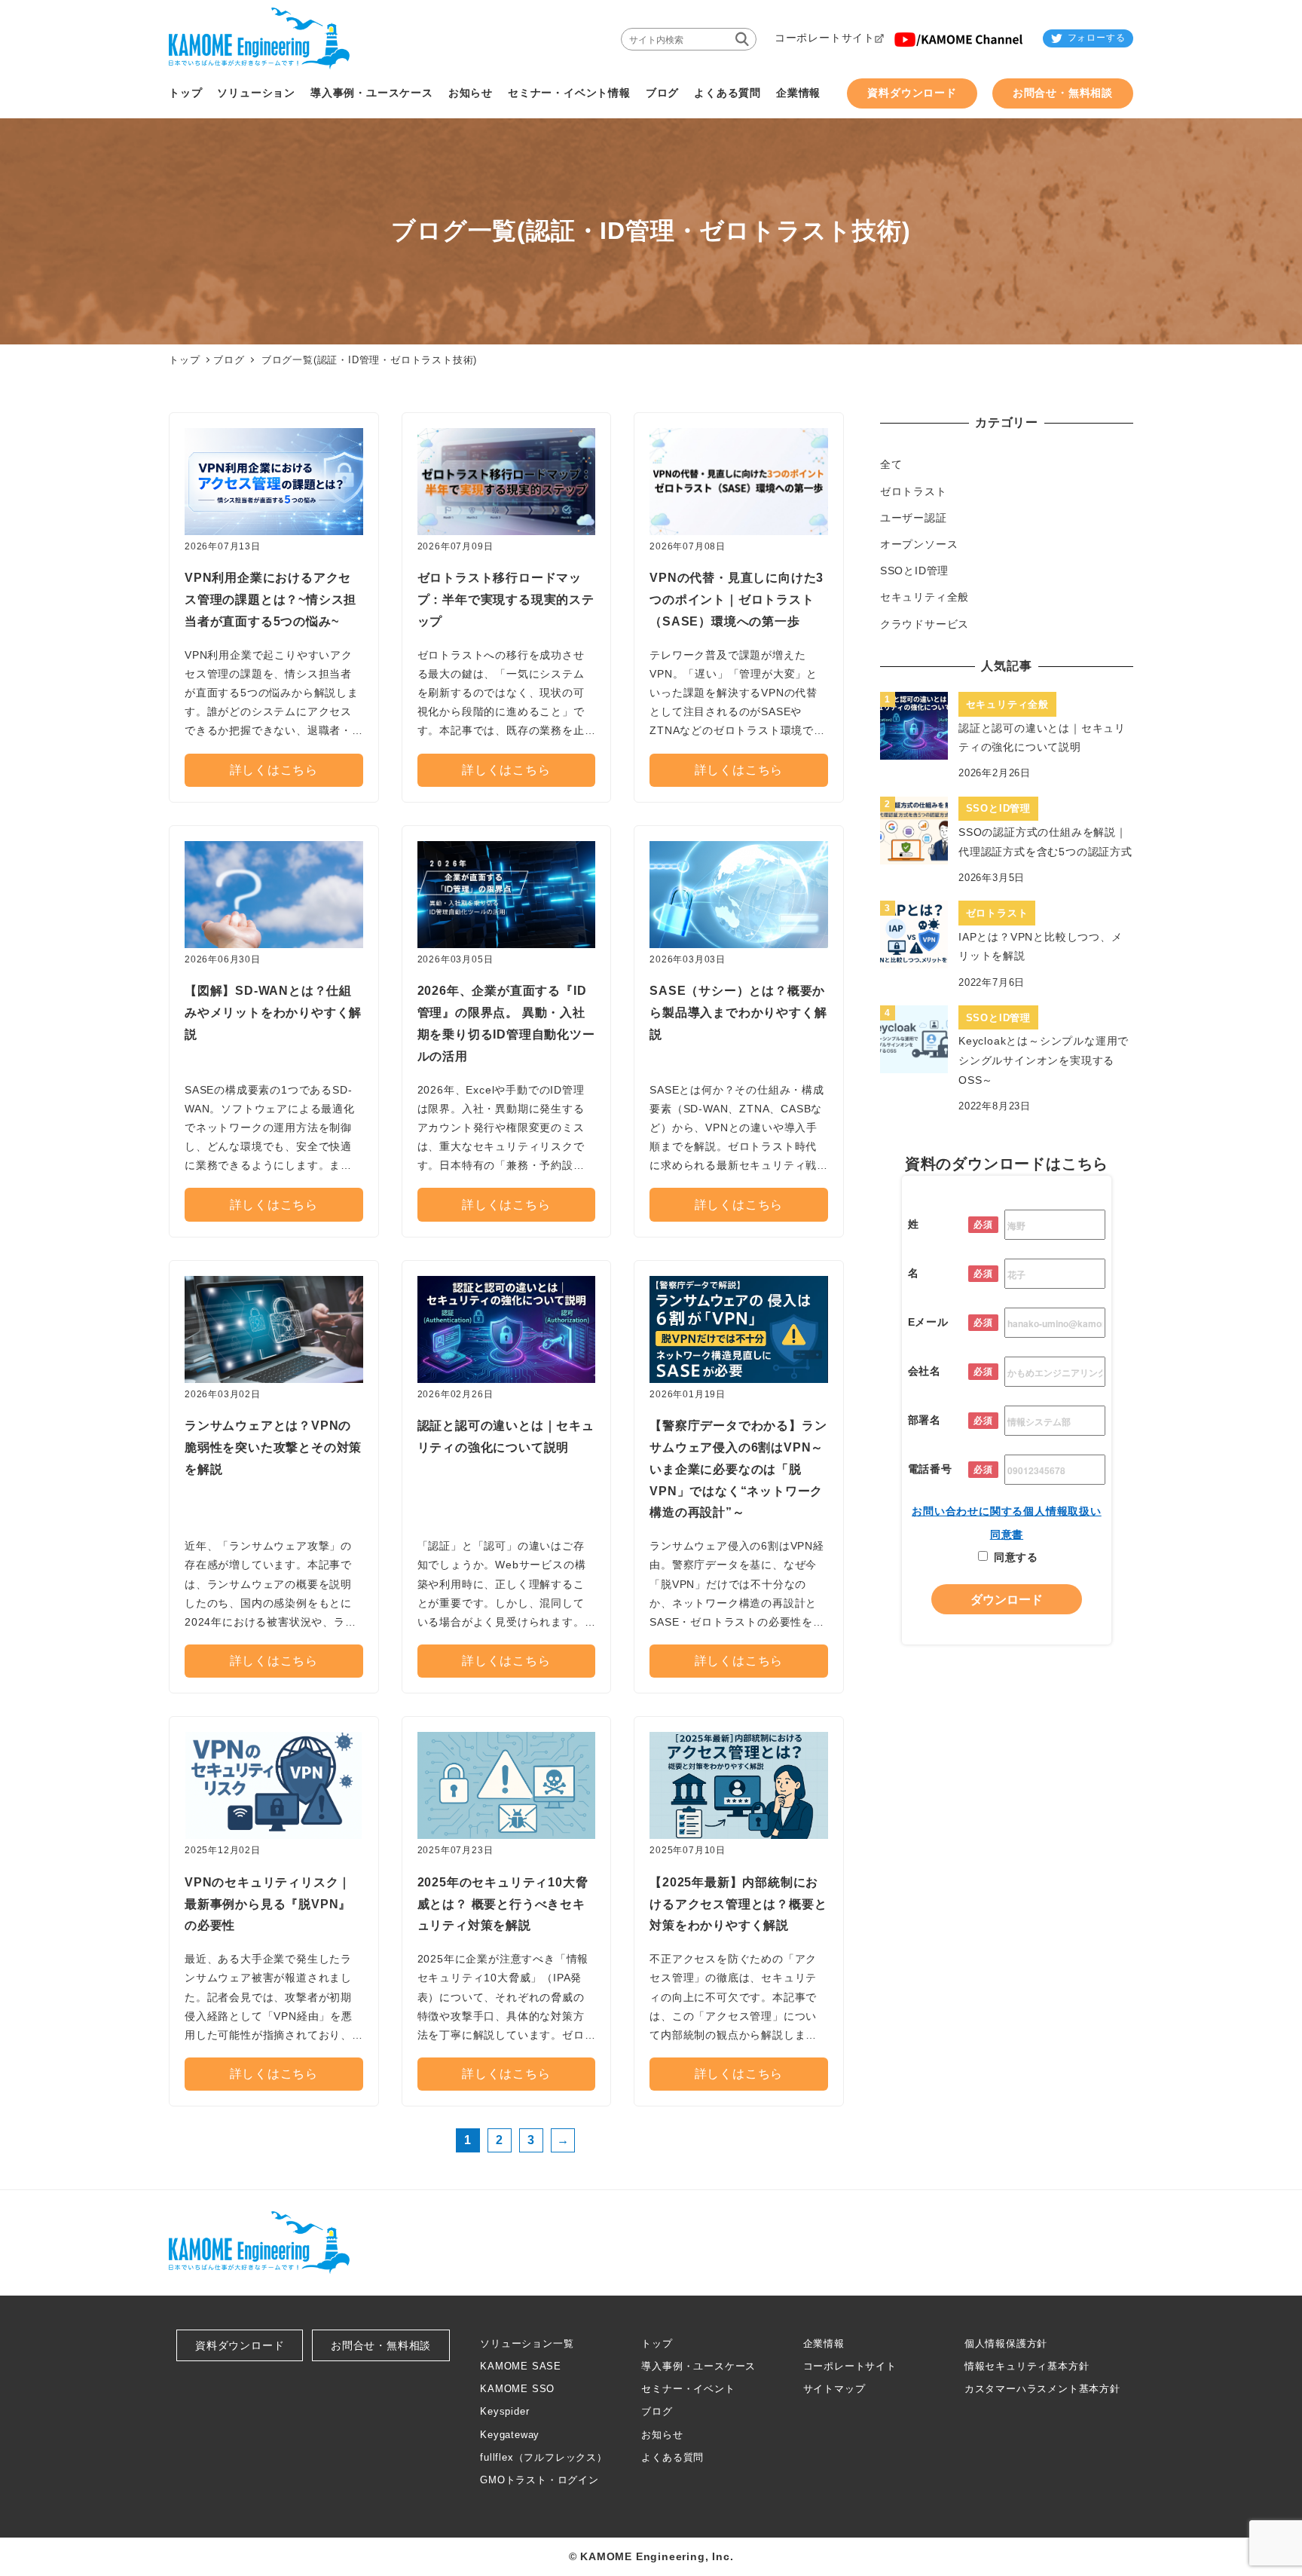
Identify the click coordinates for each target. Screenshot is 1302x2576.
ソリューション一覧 (527, 2343)
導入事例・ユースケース (698, 2366)
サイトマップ (834, 2389)
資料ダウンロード (240, 2345)
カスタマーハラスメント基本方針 (1042, 2389)
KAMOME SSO (517, 2389)
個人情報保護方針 (1006, 2343)
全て (891, 464)
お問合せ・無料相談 (381, 2345)
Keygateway (510, 2435)
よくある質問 (672, 2457)
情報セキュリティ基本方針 (1027, 2366)
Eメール (928, 1322)
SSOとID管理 (914, 571)
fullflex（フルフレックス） (544, 2457)
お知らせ (662, 2435)
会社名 (925, 1371)
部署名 (925, 1420)
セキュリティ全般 (925, 597)
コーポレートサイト (850, 2366)
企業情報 (824, 2343)
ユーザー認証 (914, 518)
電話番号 (930, 1469)
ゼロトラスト (914, 491)
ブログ (229, 360)
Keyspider (504, 2411)
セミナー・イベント (688, 2389)
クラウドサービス (925, 624)
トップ (657, 2343)
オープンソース (919, 544)
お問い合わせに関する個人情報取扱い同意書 (1007, 1523)
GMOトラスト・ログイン (539, 2480)
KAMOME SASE (521, 2366)
